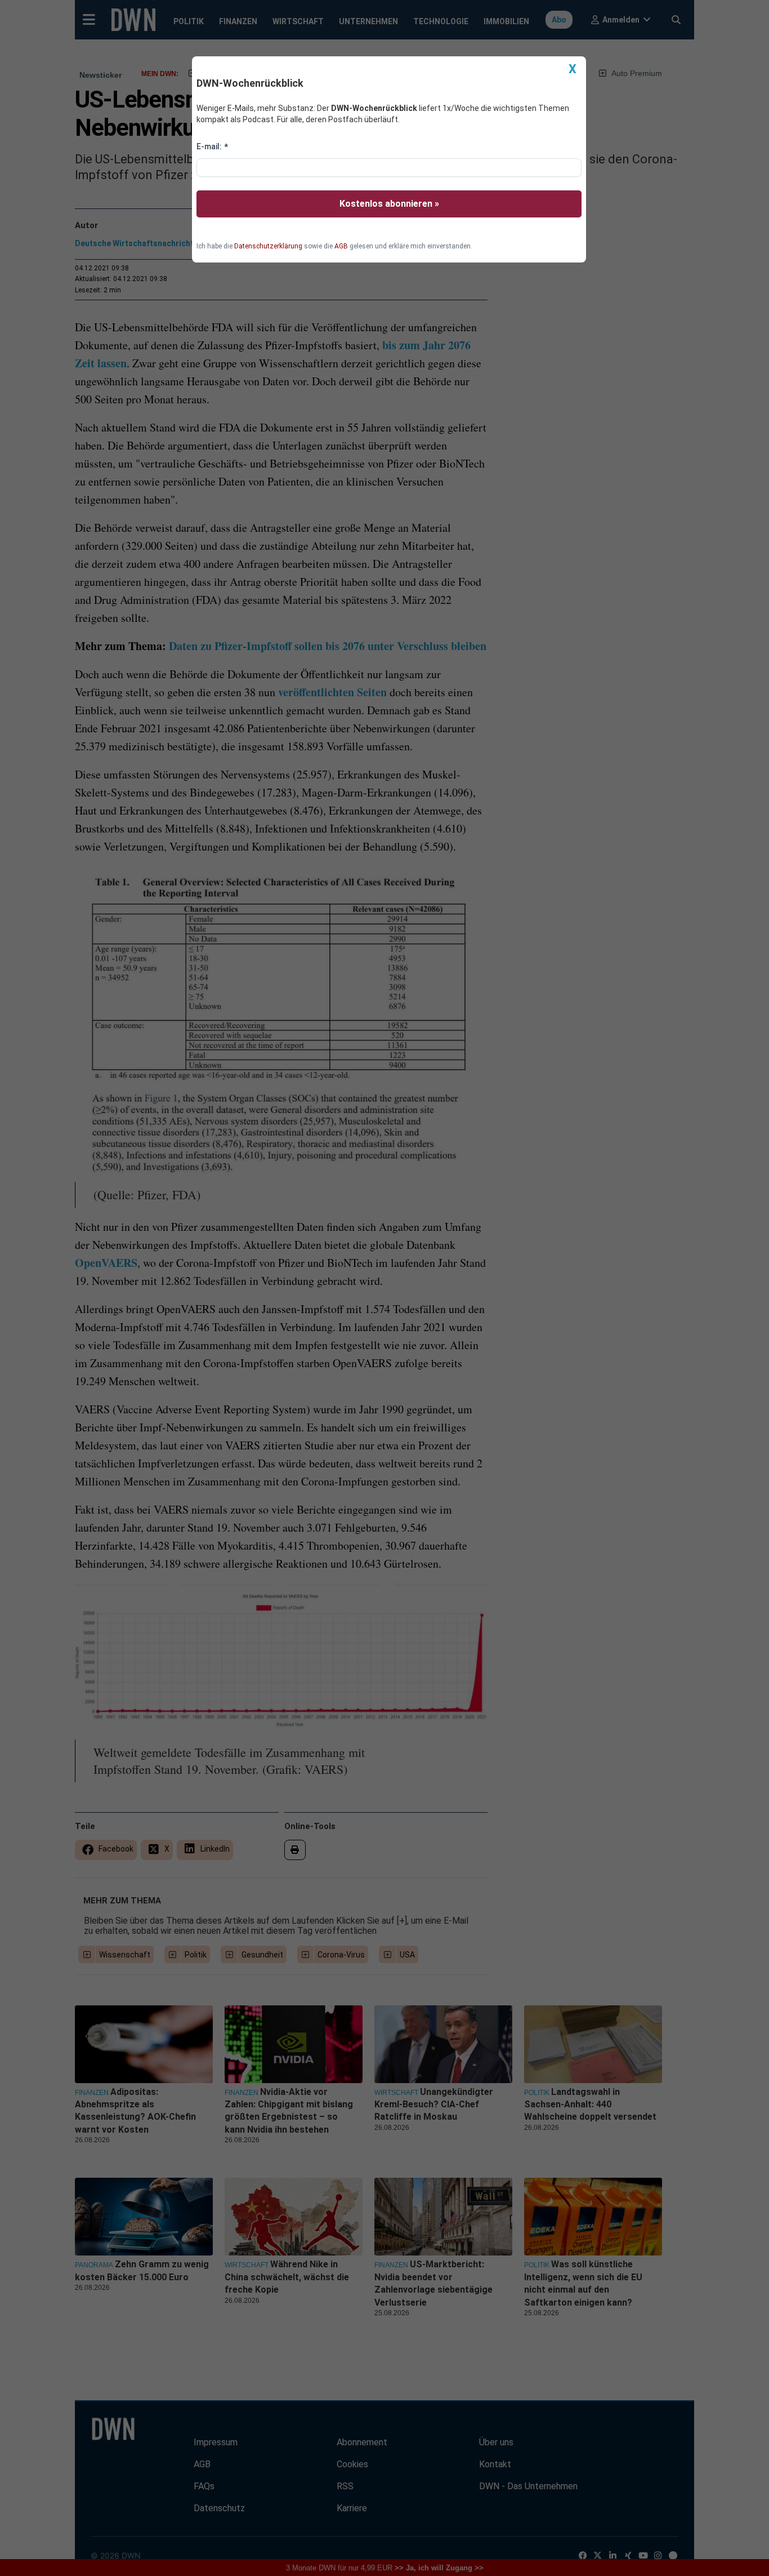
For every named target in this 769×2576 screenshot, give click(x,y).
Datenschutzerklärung (268, 246)
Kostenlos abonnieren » (389, 204)
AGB (341, 246)
